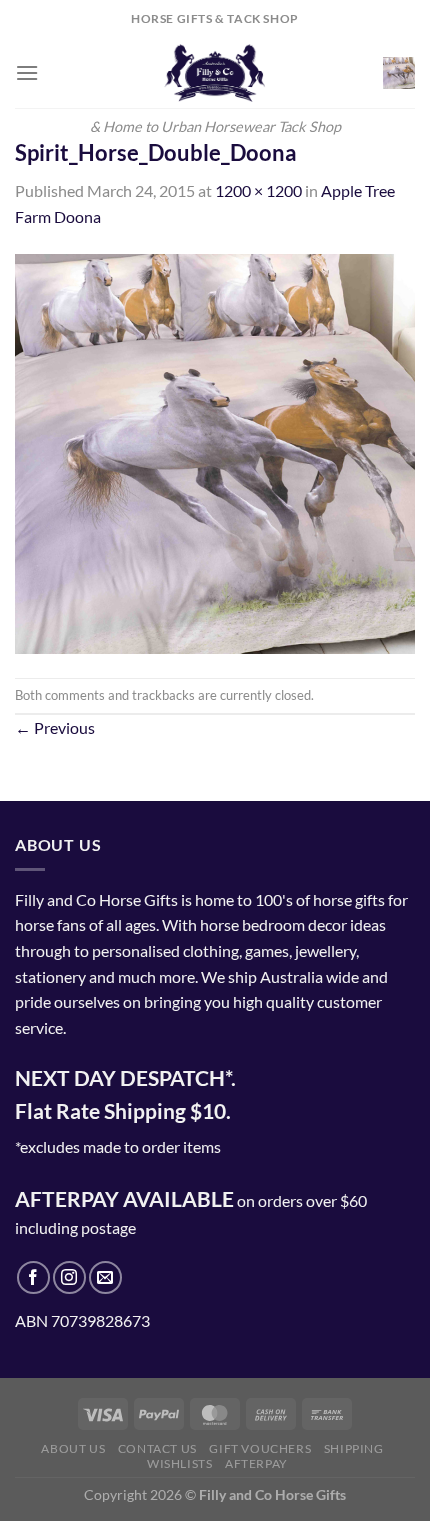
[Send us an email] (105, 1277)
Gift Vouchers (260, 1448)
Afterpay (256, 1463)
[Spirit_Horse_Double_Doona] (215, 451)
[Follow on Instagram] (69, 1277)
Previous (55, 727)
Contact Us (157, 1448)
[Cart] (399, 73)
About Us (73, 1448)
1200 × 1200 (258, 190)
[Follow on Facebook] (33, 1277)
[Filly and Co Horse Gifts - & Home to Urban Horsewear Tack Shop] (215, 73)
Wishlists (180, 1463)
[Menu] (27, 72)
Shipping (354, 1448)
